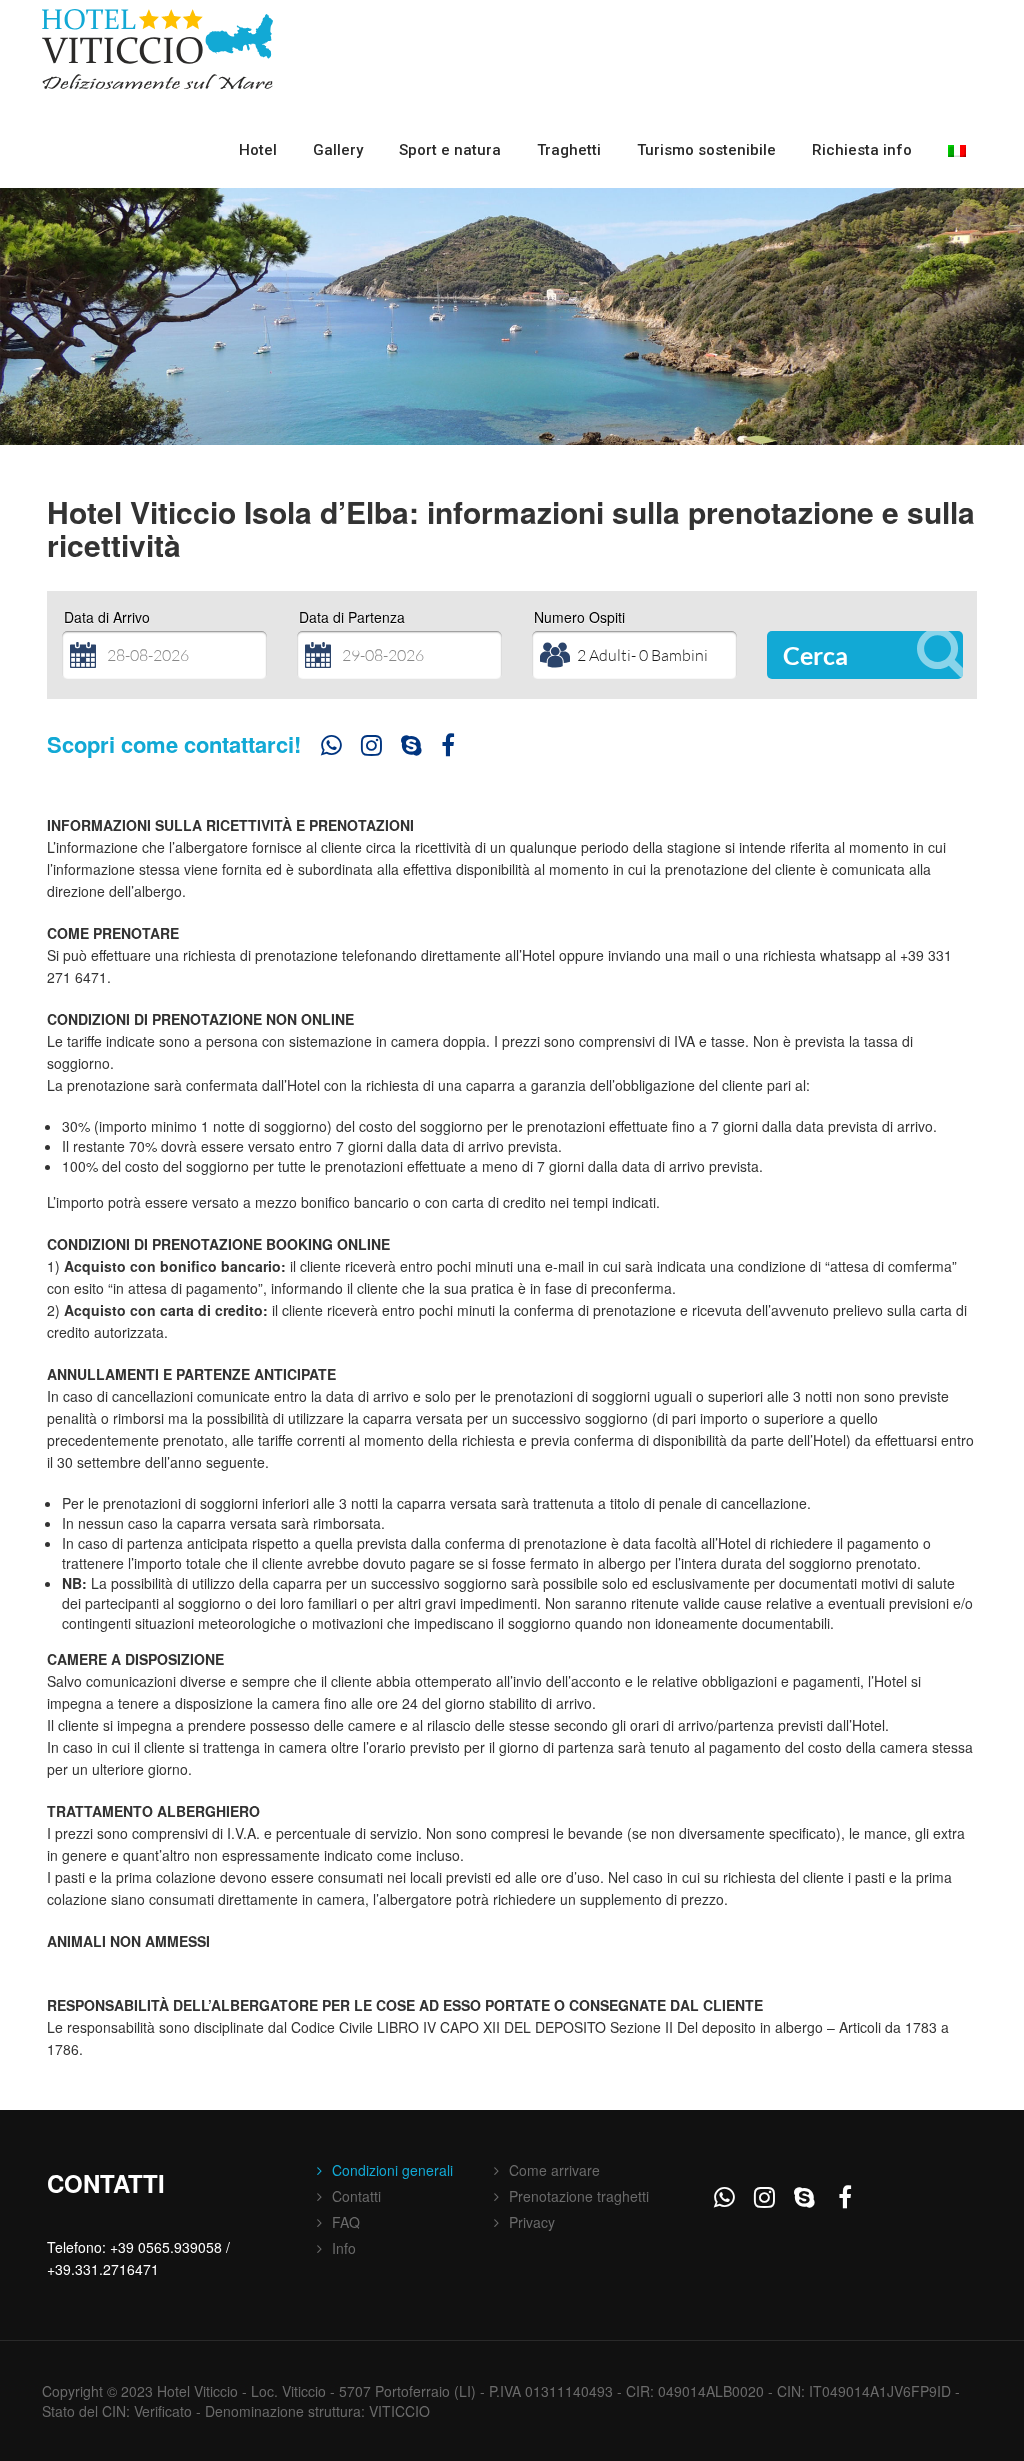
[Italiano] (957, 150)
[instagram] (371, 749)
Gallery (338, 150)
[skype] (411, 749)
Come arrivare (554, 2170)
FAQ (346, 2222)
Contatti (356, 2196)
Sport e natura (450, 150)
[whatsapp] (331, 749)
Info (344, 2248)
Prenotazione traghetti (579, 2196)
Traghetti (569, 150)
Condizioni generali (392, 2170)
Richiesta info (862, 150)
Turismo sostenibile (706, 150)
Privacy (532, 2222)
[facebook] (451, 749)
